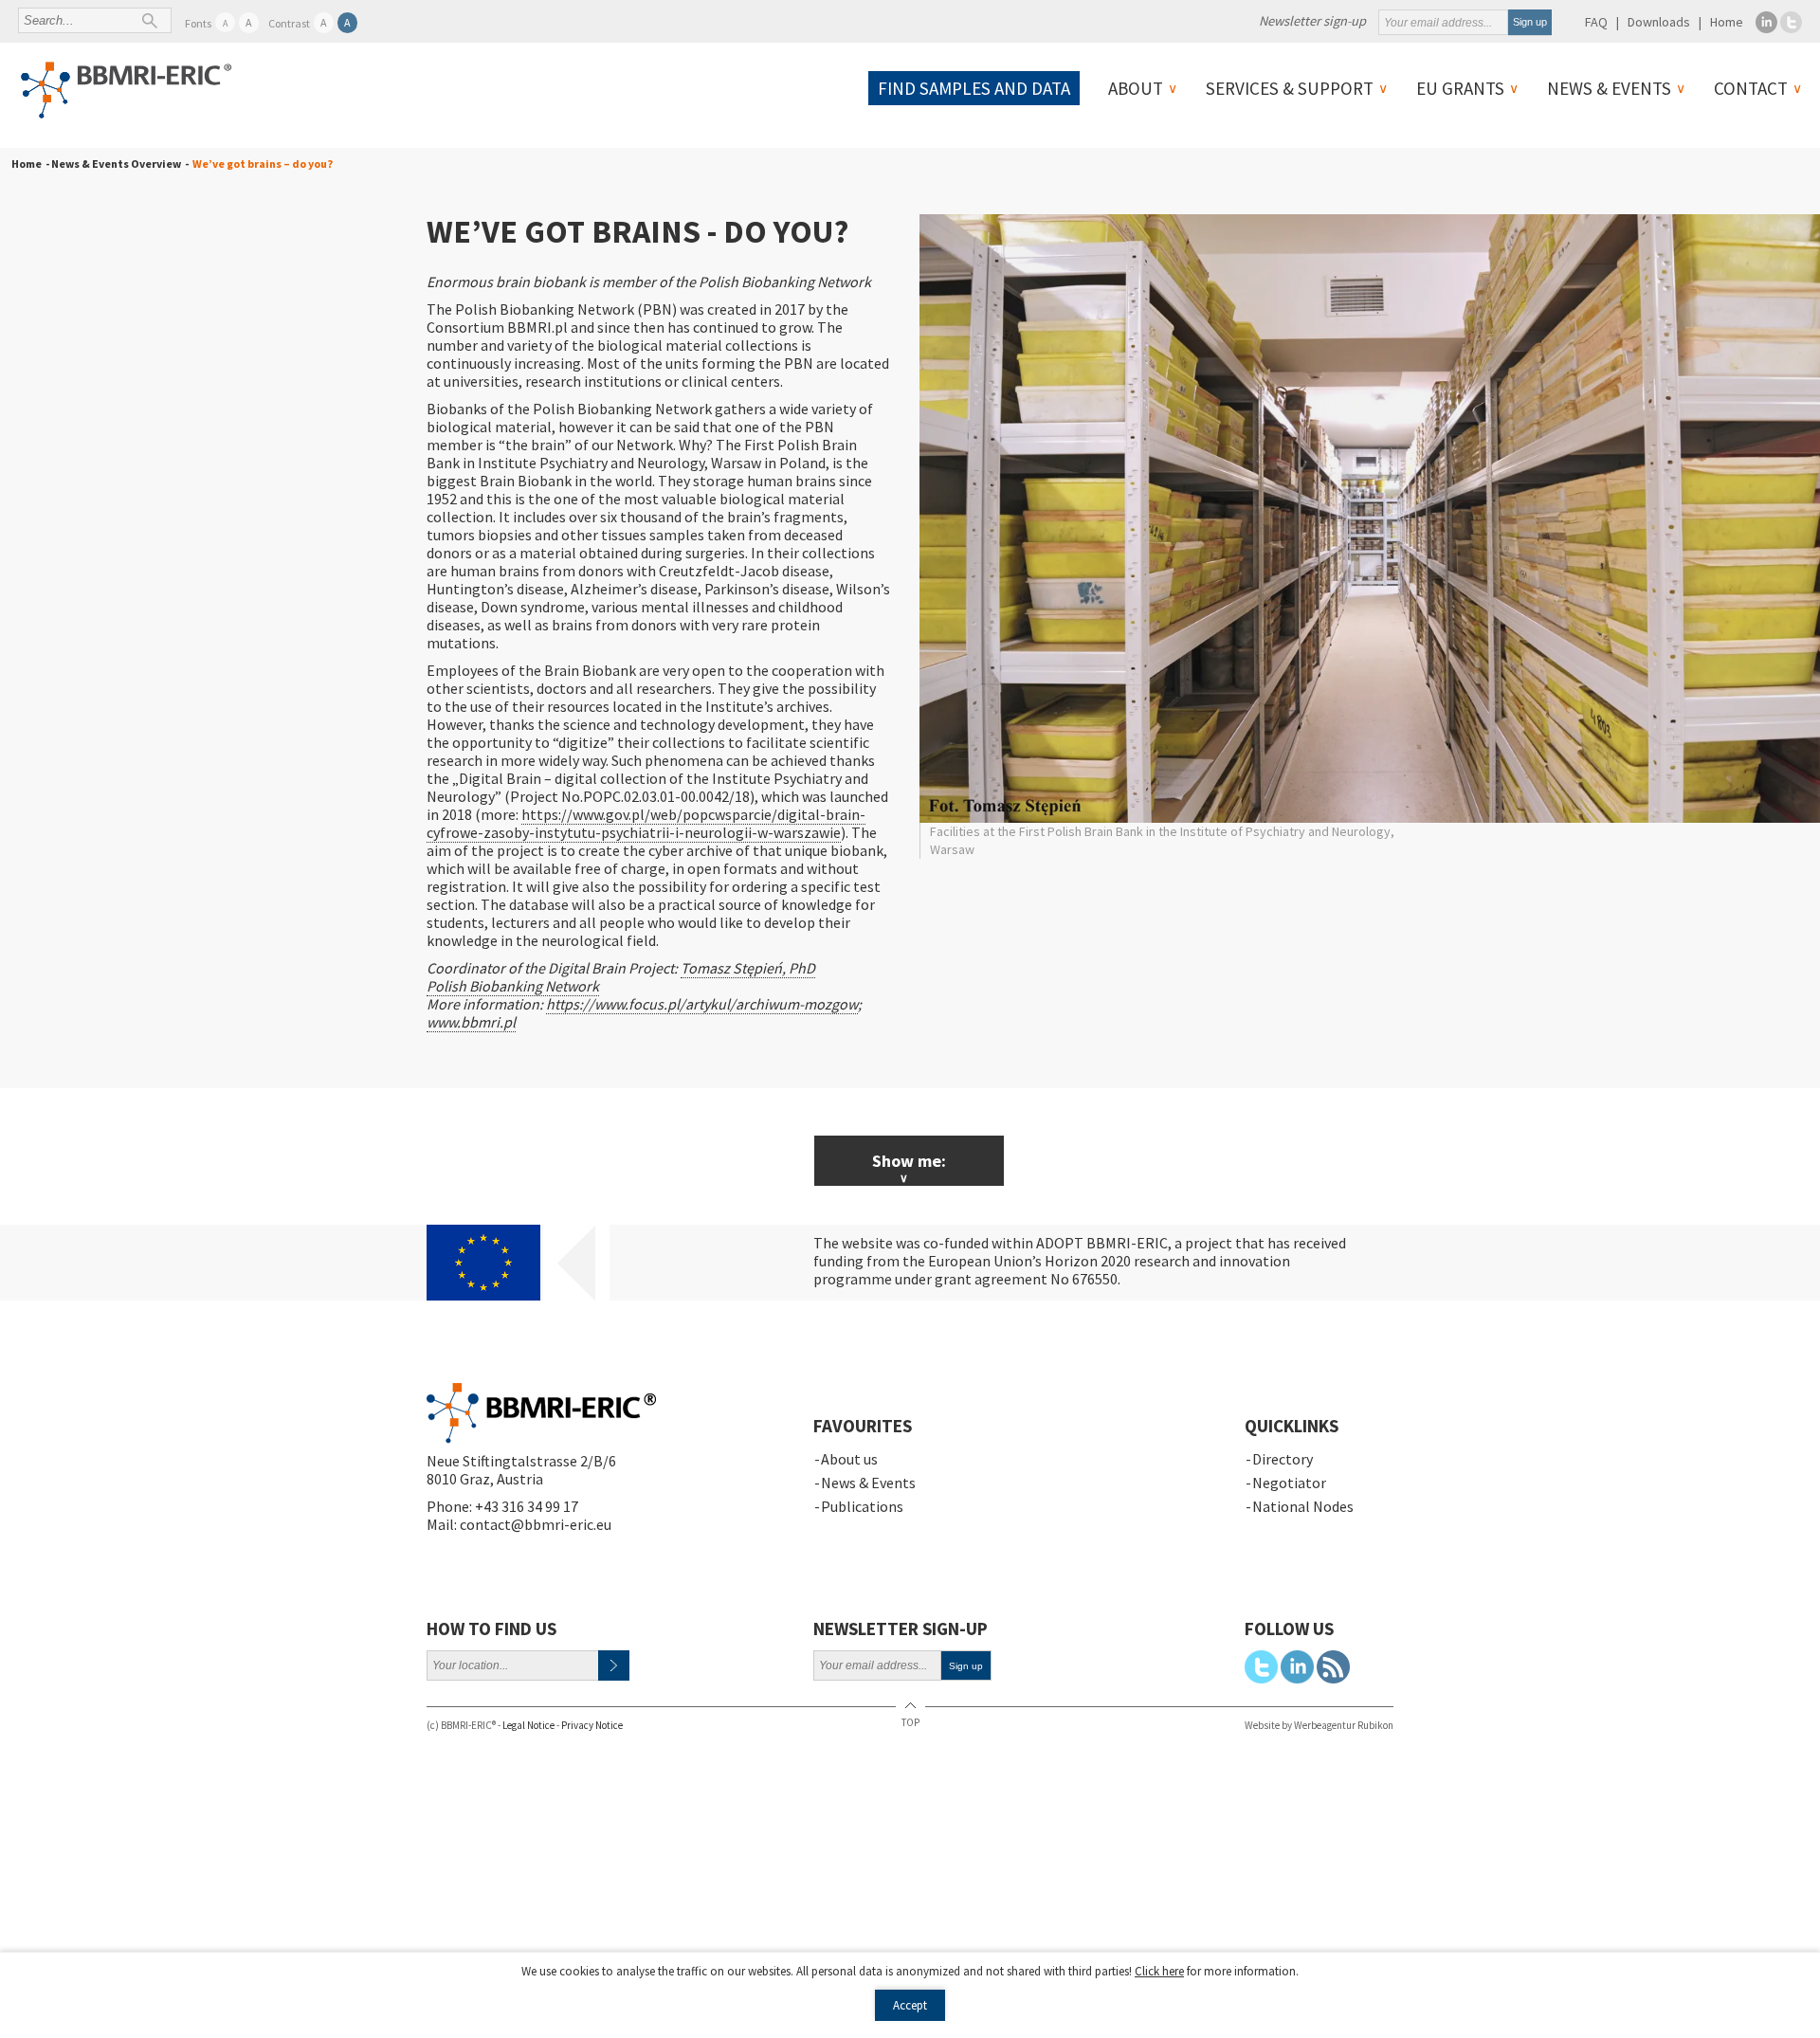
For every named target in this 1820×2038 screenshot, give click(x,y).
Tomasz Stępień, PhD (748, 968)
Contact (1751, 88)
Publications (862, 1506)
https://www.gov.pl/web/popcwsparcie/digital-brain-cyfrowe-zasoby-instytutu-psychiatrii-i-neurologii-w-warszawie (646, 823)
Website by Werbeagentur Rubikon (1319, 1725)
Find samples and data (974, 88)
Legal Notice (528, 1725)
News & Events (1609, 88)
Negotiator (1289, 1483)
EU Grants (1460, 88)
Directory (1283, 1459)
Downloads (1659, 22)
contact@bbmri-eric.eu (536, 1524)
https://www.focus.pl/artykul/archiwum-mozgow (702, 1004)
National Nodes (1303, 1506)
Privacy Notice (592, 1725)
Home (1727, 22)
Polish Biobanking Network (513, 986)
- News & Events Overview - (115, 164)
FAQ (1596, 22)
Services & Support (1290, 88)
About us (849, 1459)
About (1136, 88)
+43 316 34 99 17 (527, 1506)
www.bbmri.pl (471, 1022)
